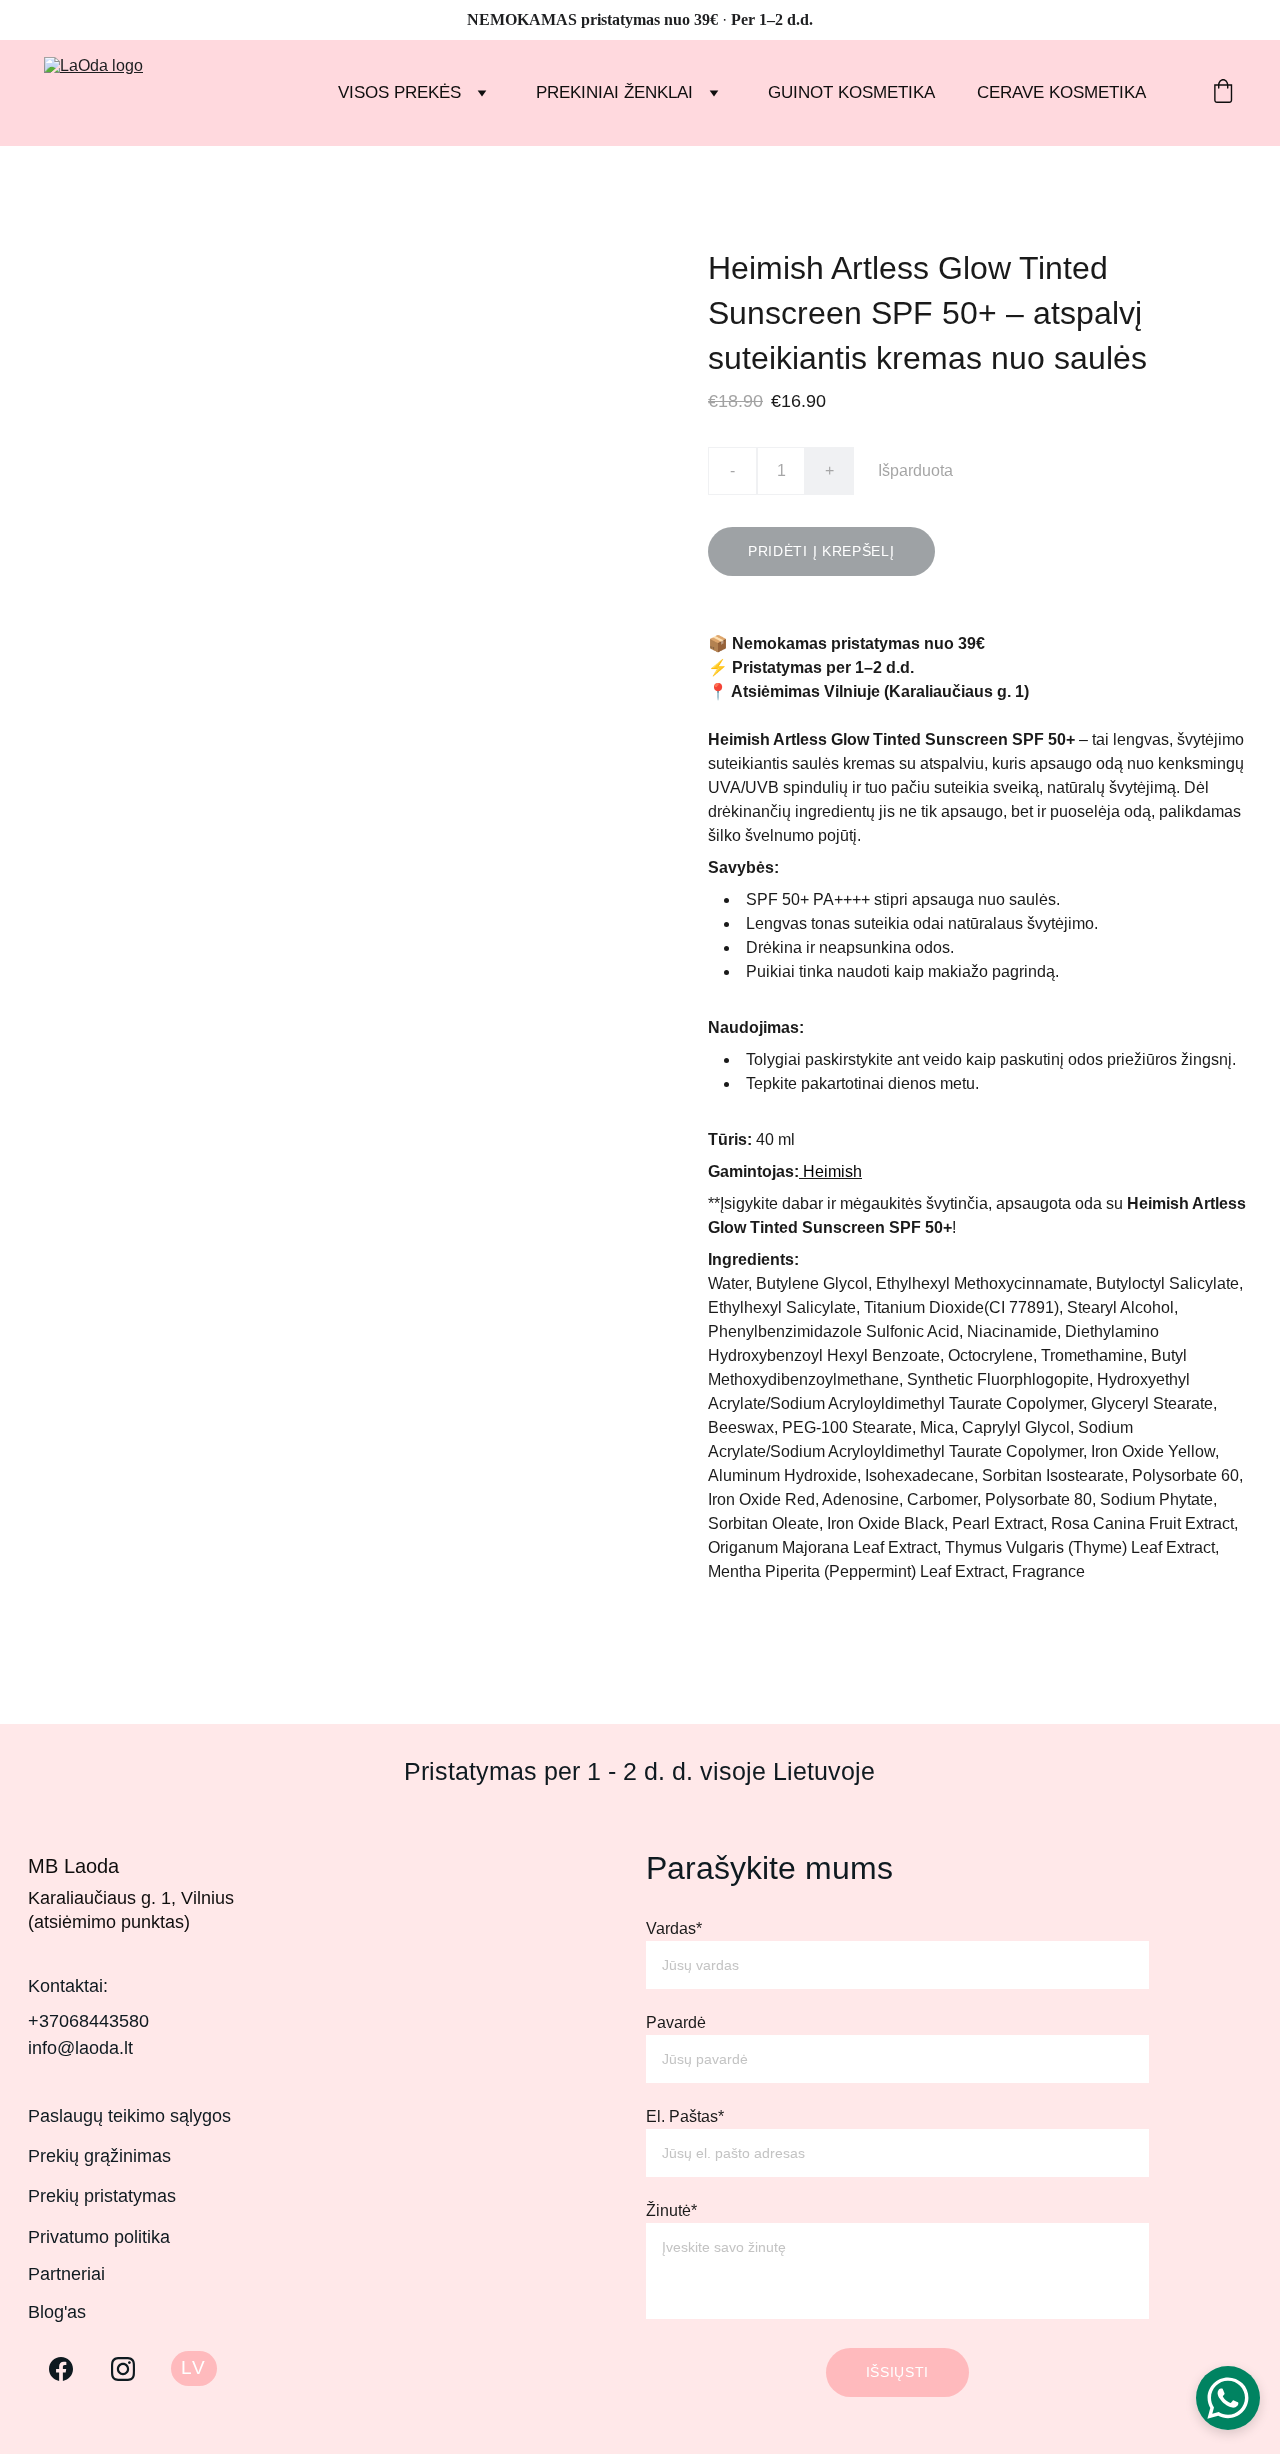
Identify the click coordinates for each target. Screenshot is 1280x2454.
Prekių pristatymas (102, 2196)
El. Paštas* (685, 2116)
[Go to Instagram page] (123, 2369)
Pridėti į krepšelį (821, 551)
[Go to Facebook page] (61, 2369)
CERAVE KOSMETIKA (1061, 92)
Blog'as (57, 2312)
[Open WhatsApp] (1228, 2398)
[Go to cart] (1223, 93)
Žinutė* (671, 2210)
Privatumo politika (99, 2237)
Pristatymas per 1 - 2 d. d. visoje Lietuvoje (639, 1771)
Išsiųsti (898, 2372)
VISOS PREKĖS (399, 92)
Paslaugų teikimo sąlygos (129, 2116)
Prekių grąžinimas (99, 2156)
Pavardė (676, 2022)
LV (193, 2367)
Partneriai (66, 2274)
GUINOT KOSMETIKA (851, 92)
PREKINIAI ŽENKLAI (614, 92)
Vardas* (674, 1928)
